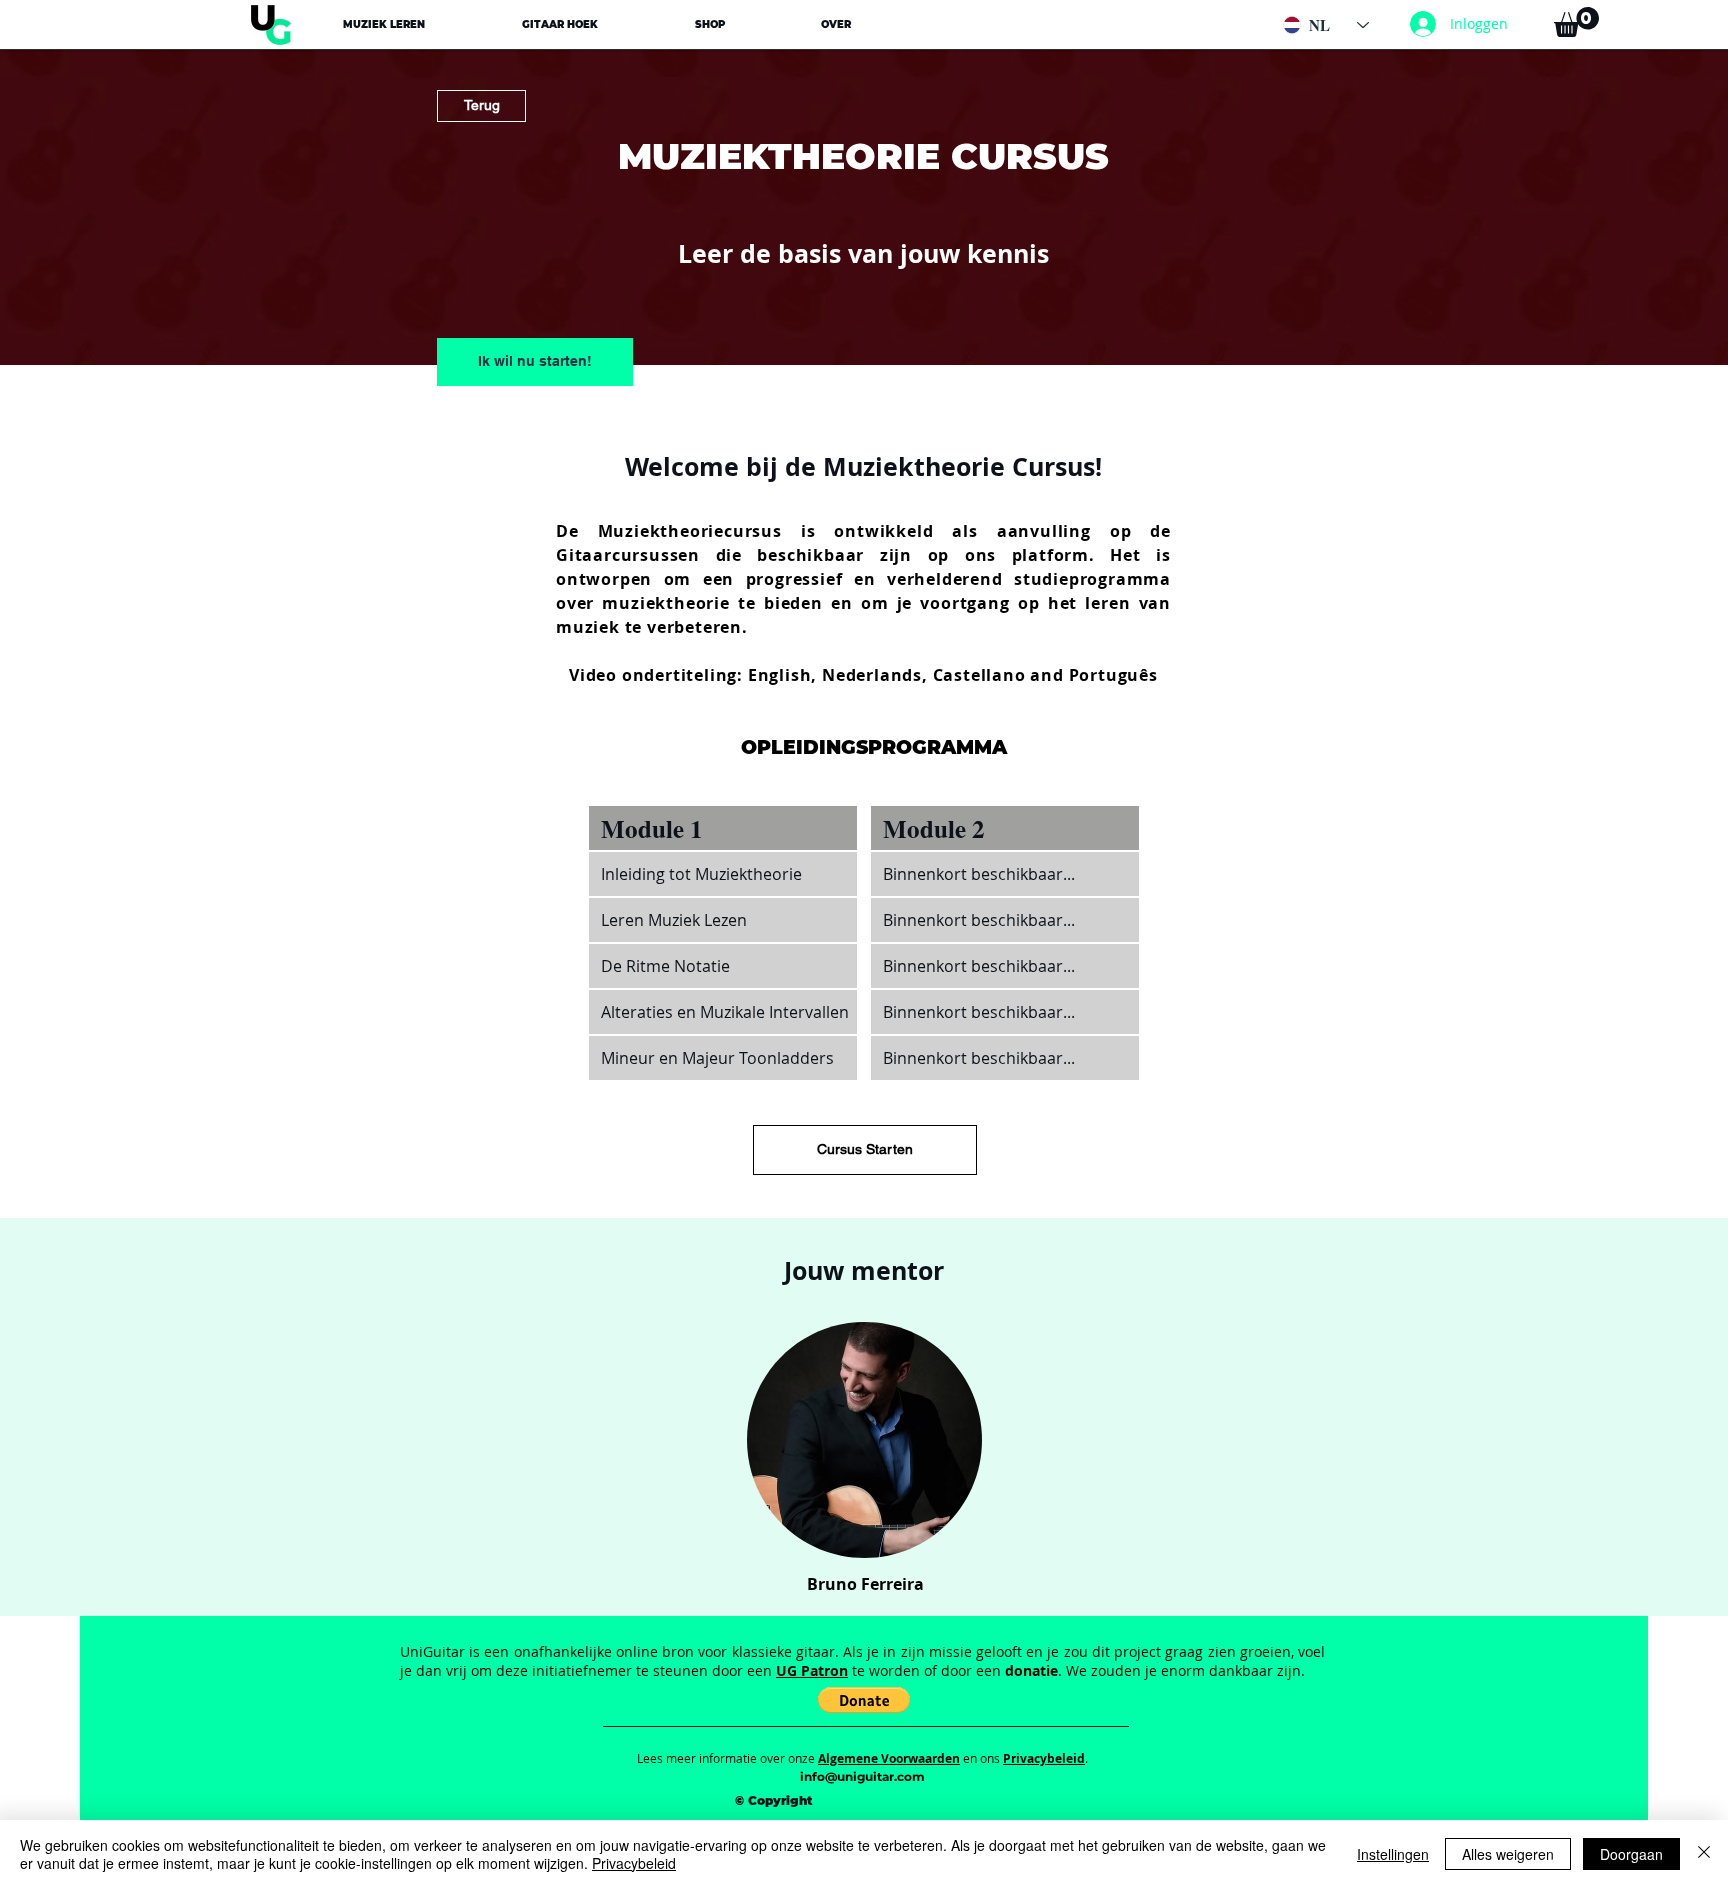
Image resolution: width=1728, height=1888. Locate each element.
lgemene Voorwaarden (893, 1758)
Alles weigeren (1508, 1854)
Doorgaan (1631, 1854)
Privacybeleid (634, 1863)
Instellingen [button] (1393, 1854)
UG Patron (812, 1670)
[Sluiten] (1704, 1854)
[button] (384, 24)
